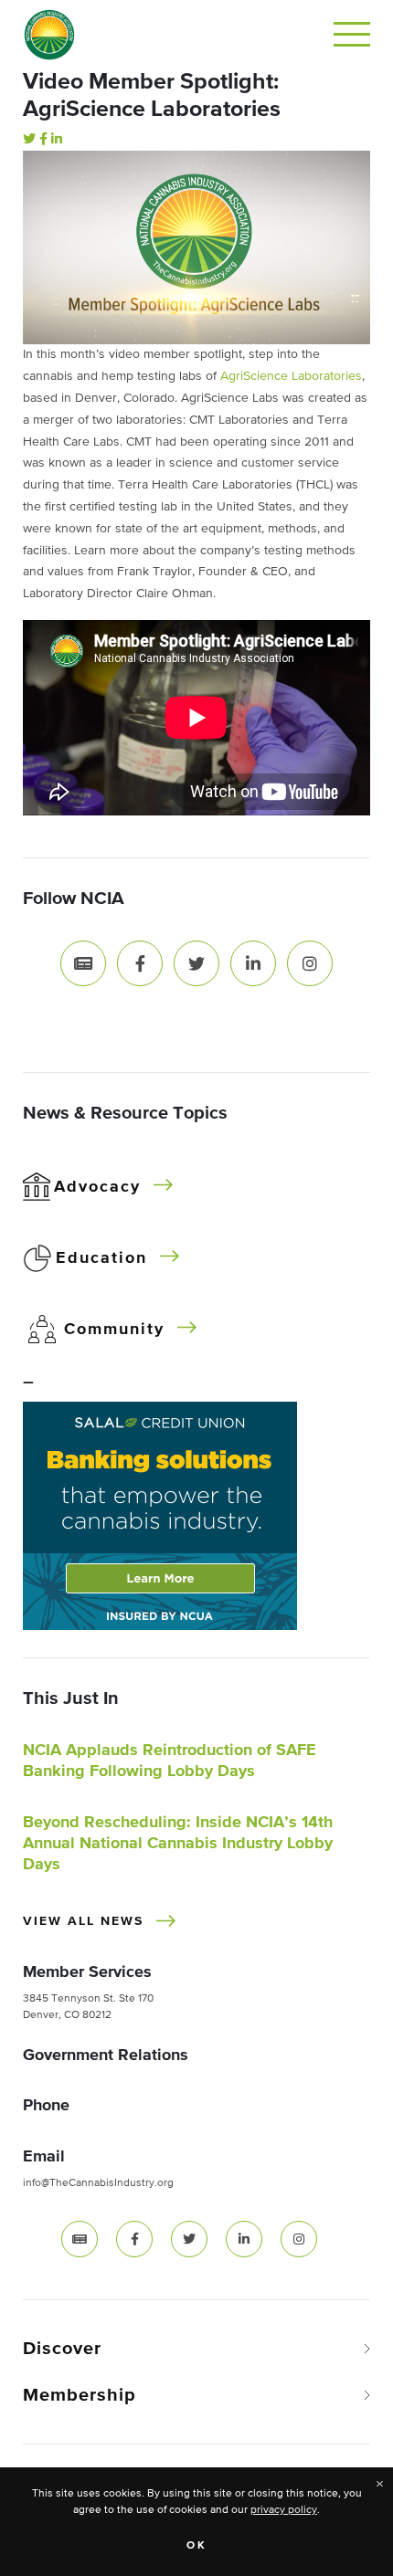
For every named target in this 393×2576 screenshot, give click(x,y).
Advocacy (97, 1187)
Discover (62, 2349)
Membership (80, 2395)
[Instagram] (310, 962)
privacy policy (284, 2510)
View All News (83, 1921)
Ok (197, 2546)
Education (101, 1258)
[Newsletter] (83, 962)
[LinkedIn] (57, 140)
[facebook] (134, 2239)
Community (114, 1330)
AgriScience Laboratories (291, 376)
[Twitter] (29, 140)
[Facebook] (43, 140)
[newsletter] (80, 2239)
